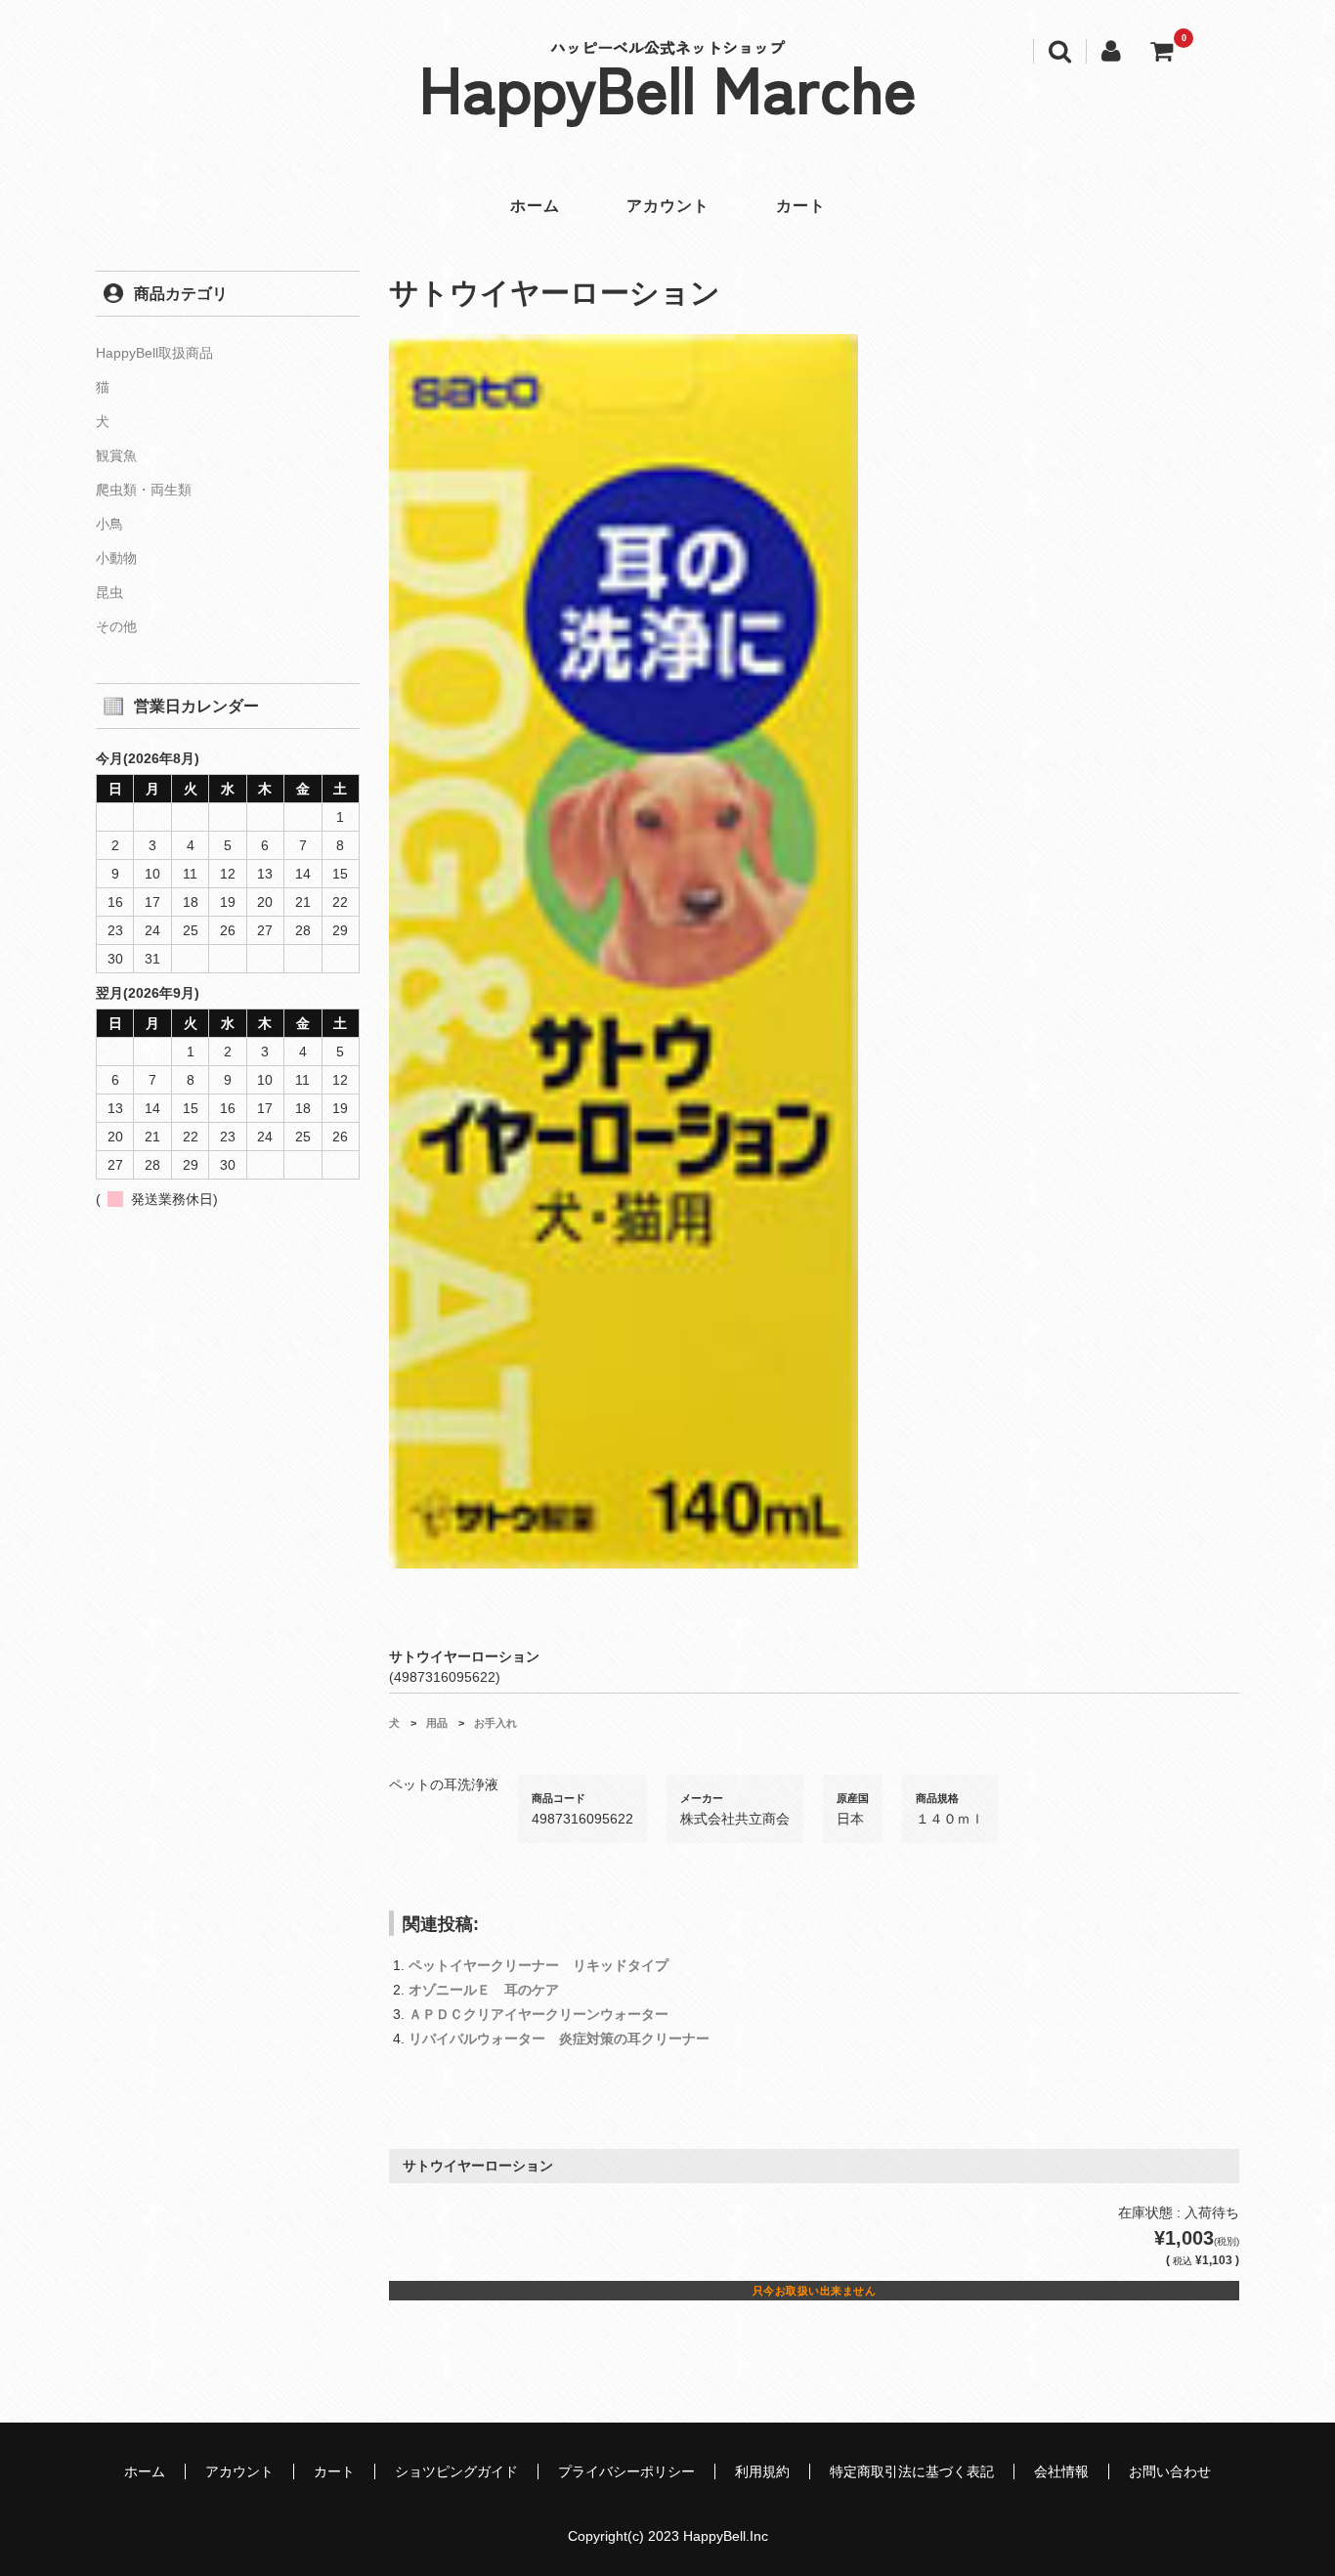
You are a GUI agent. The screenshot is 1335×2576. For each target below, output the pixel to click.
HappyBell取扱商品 (154, 353)
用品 (437, 1723)
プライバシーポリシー (626, 2471)
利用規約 (762, 2471)
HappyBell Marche (668, 86)
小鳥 (109, 524)
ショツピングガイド (456, 2471)
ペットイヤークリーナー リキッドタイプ (538, 1965)
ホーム (535, 206)
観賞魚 (116, 455)
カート (801, 206)
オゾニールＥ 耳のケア (484, 1990)
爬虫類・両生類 (144, 490)
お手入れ (495, 1723)
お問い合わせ (1170, 2471)
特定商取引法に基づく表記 (912, 2471)
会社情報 (1061, 2471)
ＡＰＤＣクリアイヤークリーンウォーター (538, 2014)
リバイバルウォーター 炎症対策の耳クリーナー (559, 2039)
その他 (116, 626)
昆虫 (109, 592)
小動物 (116, 558)
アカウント (668, 206)
